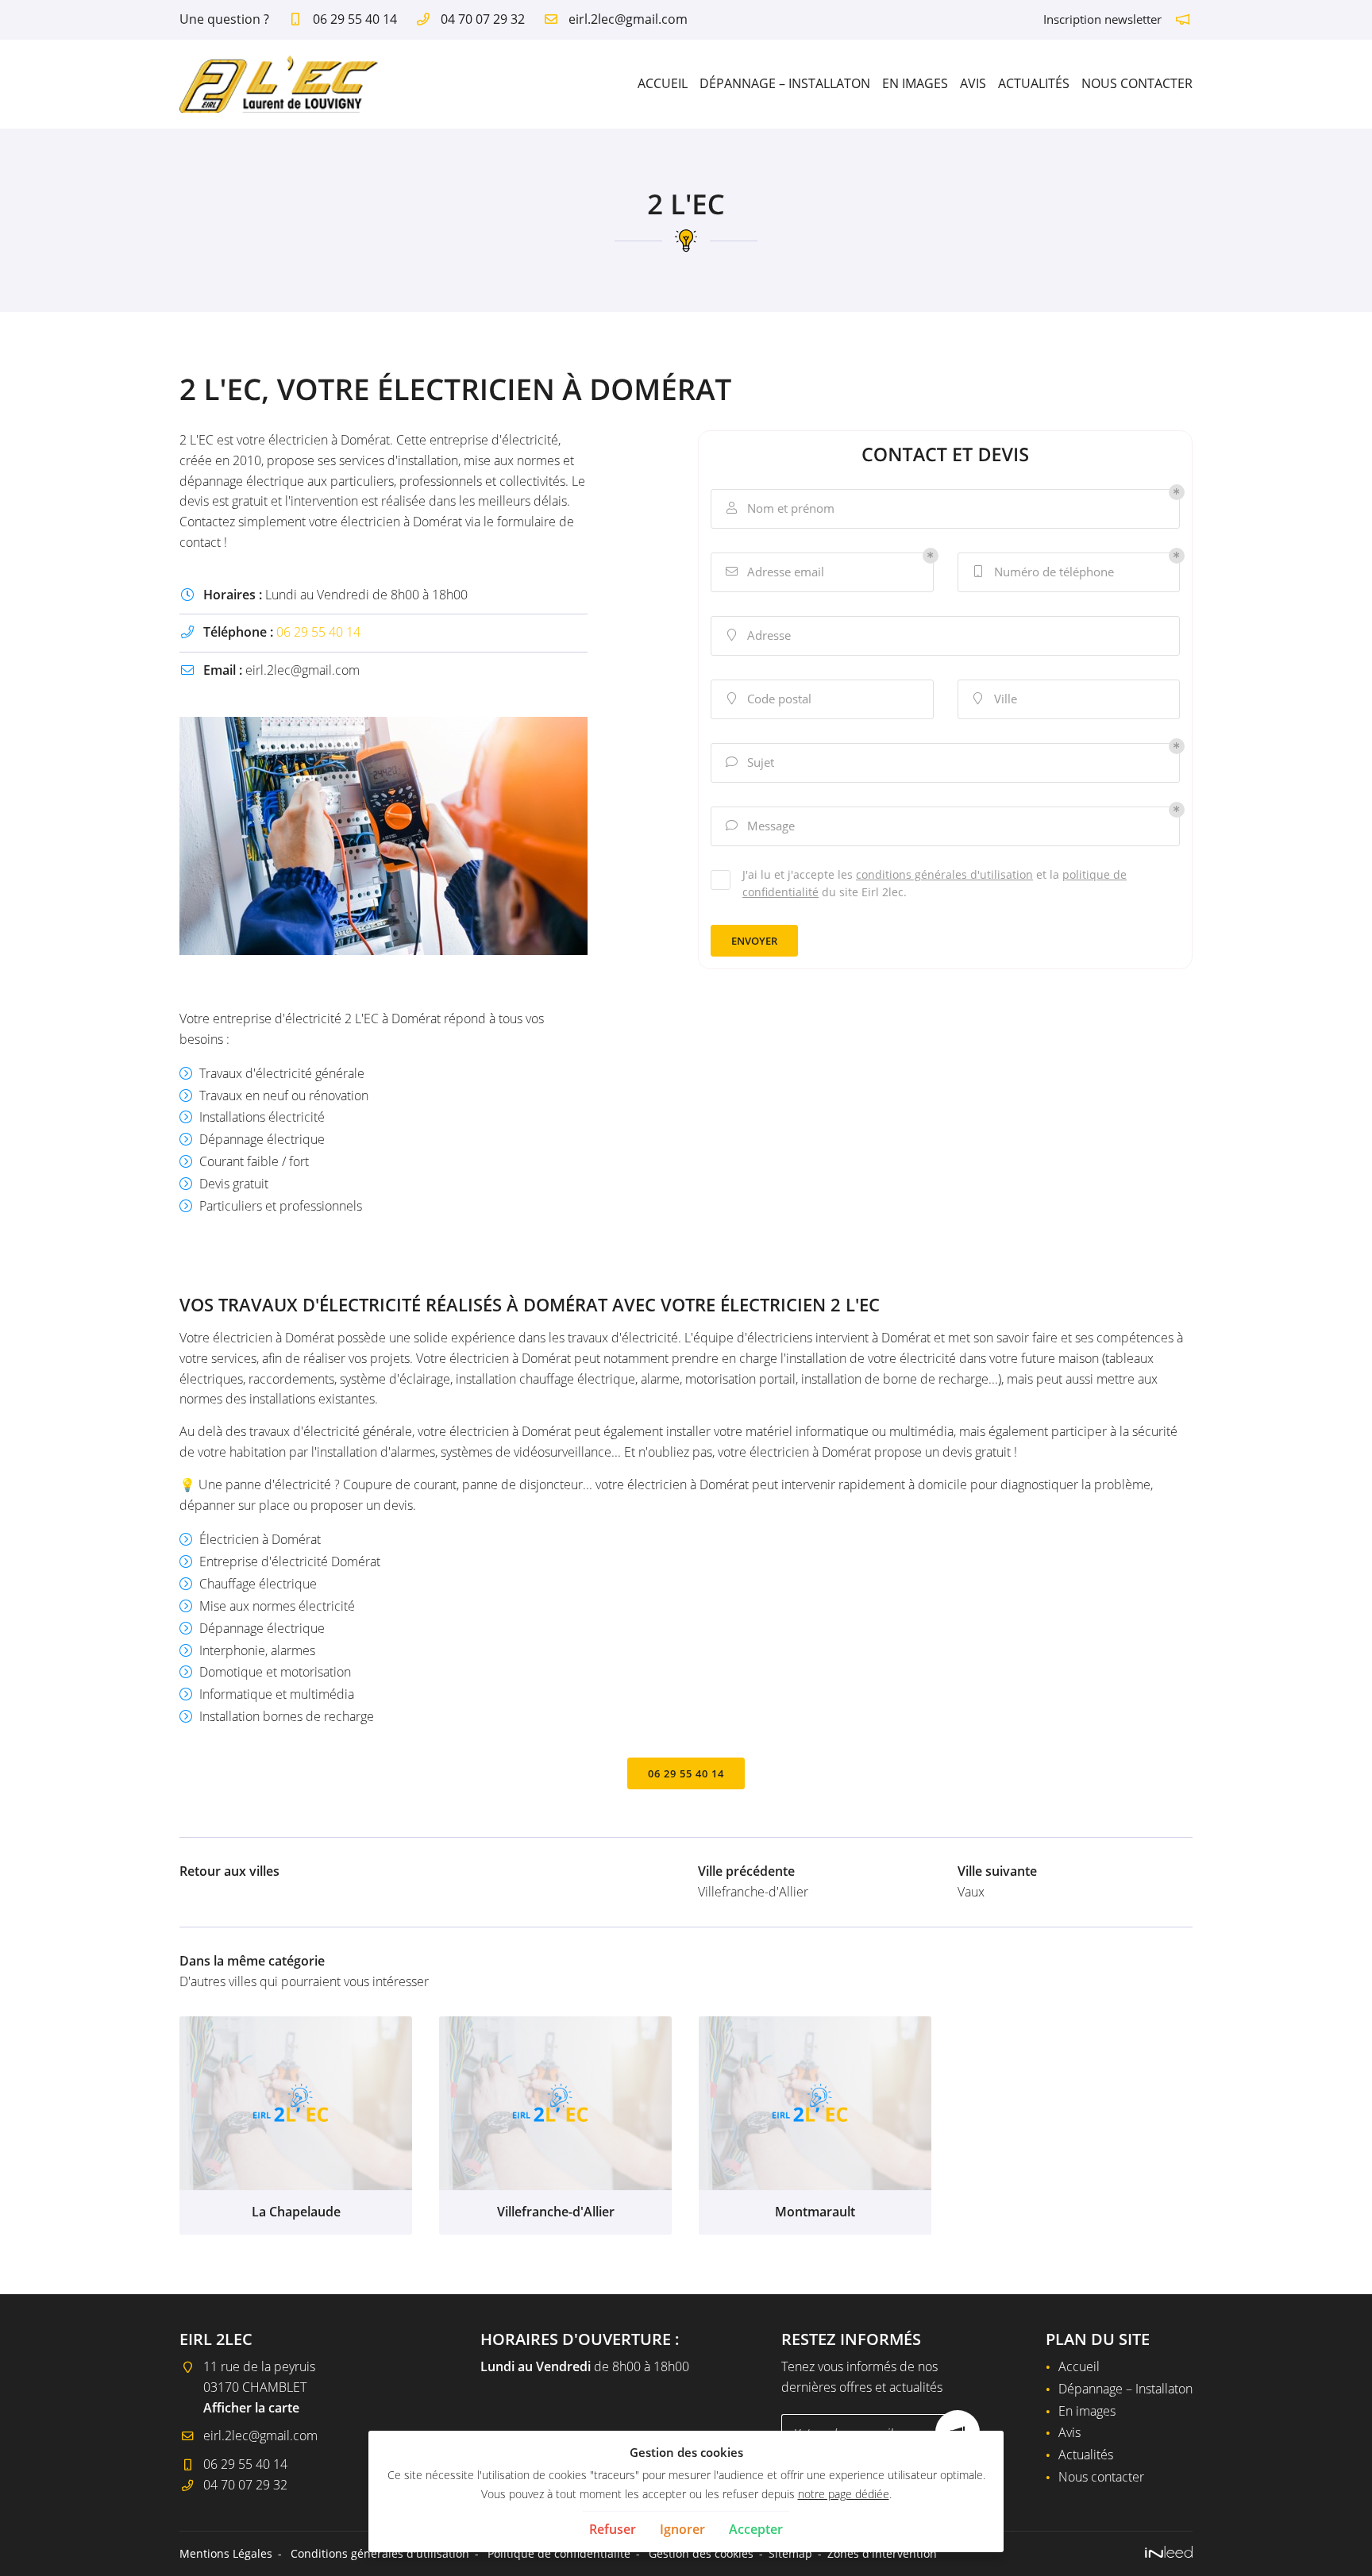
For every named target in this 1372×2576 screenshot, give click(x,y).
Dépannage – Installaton (785, 83)
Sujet (750, 762)
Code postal (770, 699)
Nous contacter (1137, 83)
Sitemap (790, 2553)
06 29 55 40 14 (318, 632)
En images (915, 83)
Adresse (759, 635)
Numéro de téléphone (1044, 572)
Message (761, 826)
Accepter (756, 2529)
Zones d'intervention (882, 2553)
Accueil (663, 83)
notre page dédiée (844, 2494)
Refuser (613, 2529)
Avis (973, 83)
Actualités (1034, 83)
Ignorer (682, 2529)
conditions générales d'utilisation (944, 874)
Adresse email (775, 572)
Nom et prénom (781, 508)
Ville (995, 699)
